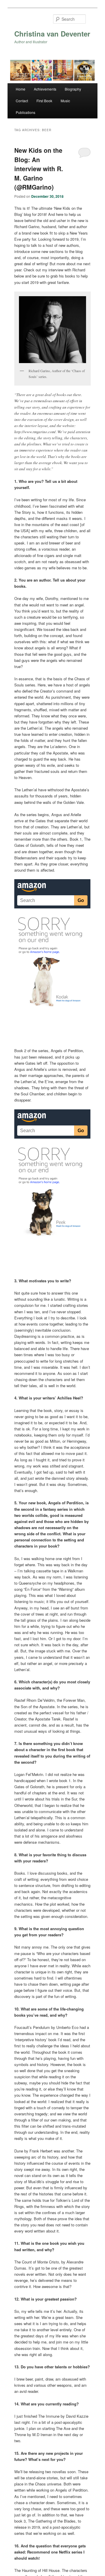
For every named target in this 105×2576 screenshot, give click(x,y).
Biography (73, 89)
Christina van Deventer (52, 34)
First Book (44, 101)
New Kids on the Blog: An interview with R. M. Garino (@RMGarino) (39, 169)
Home (21, 89)
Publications (26, 112)
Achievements (45, 89)
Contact (22, 101)
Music (65, 101)
